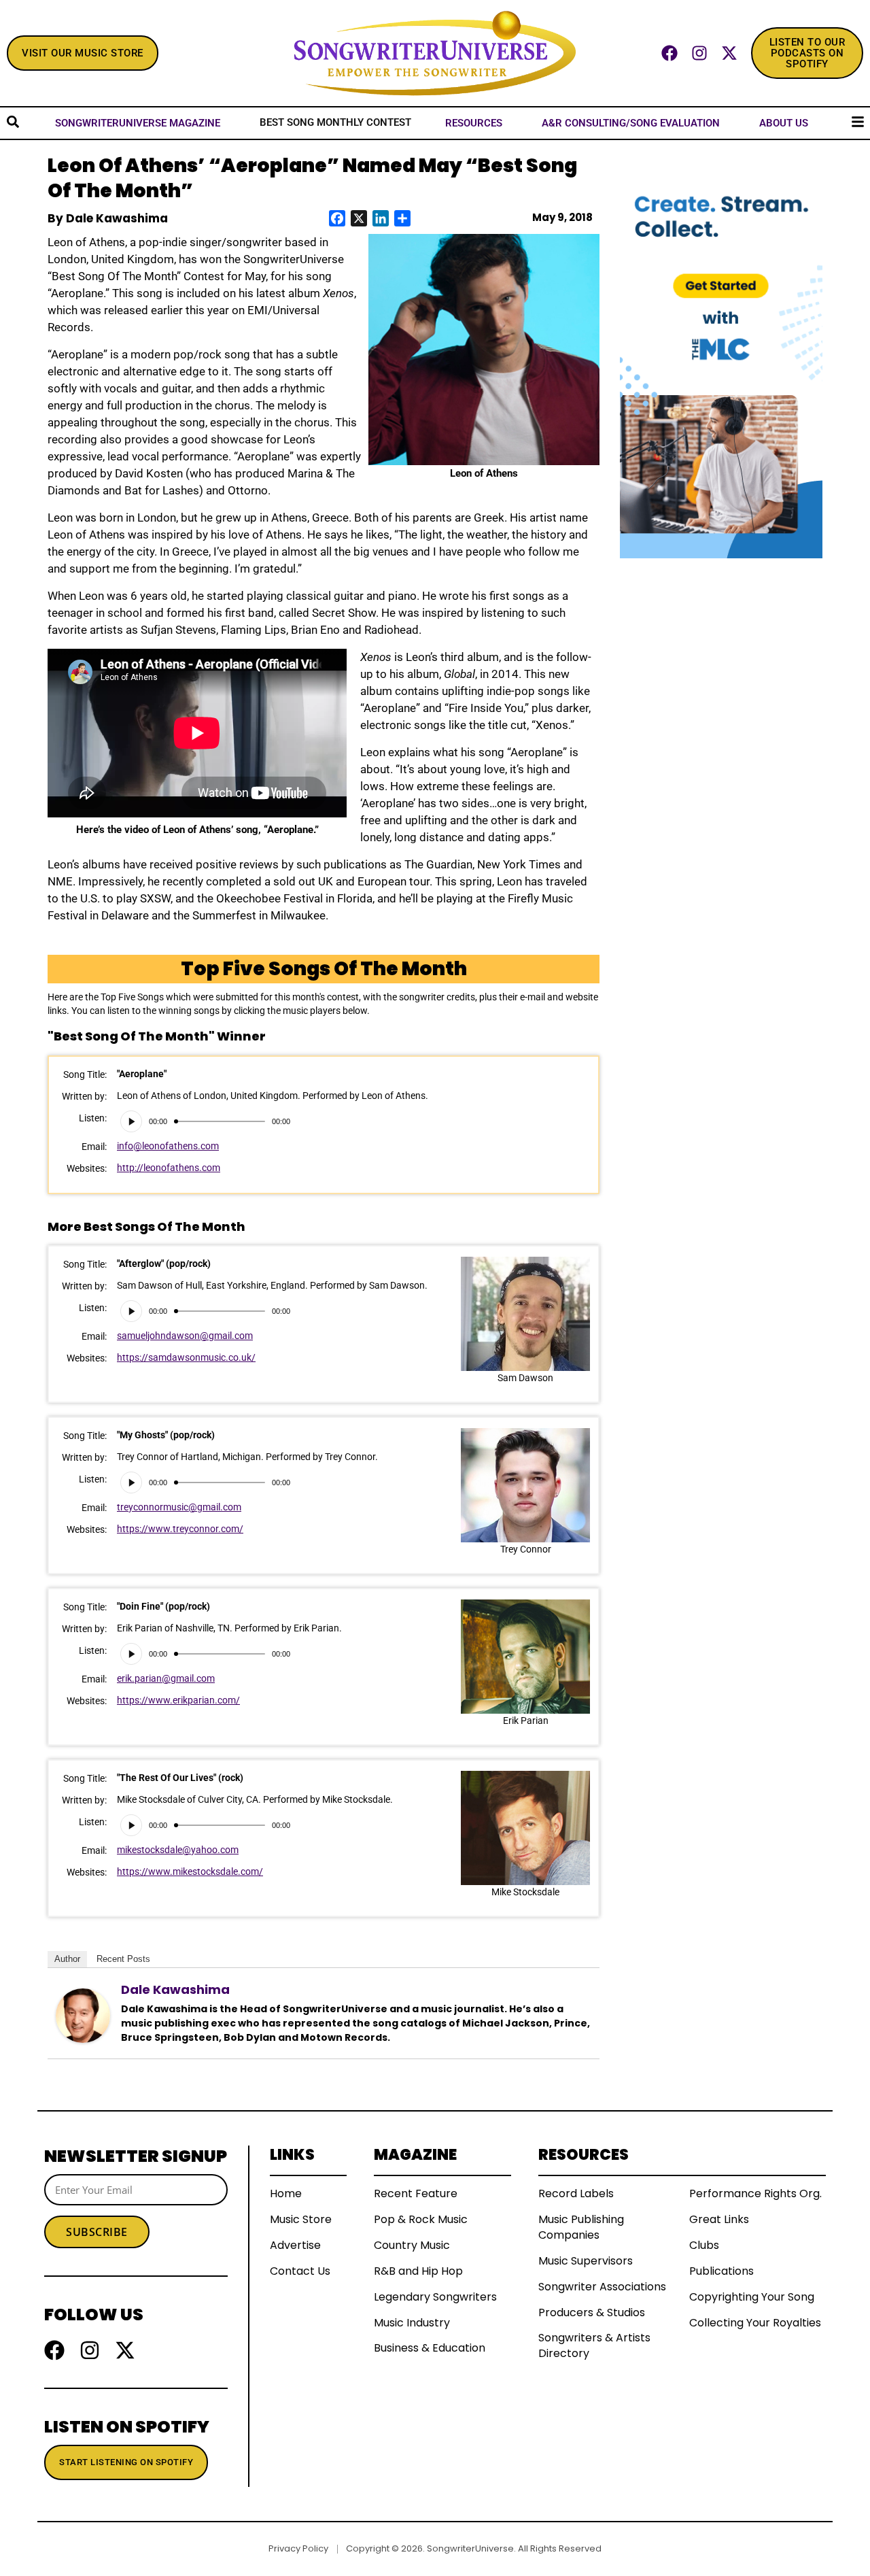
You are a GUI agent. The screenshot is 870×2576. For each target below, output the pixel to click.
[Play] (131, 1121)
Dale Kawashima (175, 1989)
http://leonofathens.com (169, 1168)
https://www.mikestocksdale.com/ (190, 1871)
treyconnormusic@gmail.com (179, 1507)
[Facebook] (669, 53)
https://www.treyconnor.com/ (180, 1529)
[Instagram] (699, 53)
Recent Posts (123, 1959)
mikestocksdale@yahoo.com (178, 1850)
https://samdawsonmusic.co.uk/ (186, 1357)
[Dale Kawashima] (83, 2015)
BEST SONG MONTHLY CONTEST (335, 122)
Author (67, 1959)
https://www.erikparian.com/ (178, 1700)
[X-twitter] (729, 53)
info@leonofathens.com (168, 1146)
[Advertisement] (721, 762)
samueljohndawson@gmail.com (185, 1336)
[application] (205, 1121)
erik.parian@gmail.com (166, 1678)
